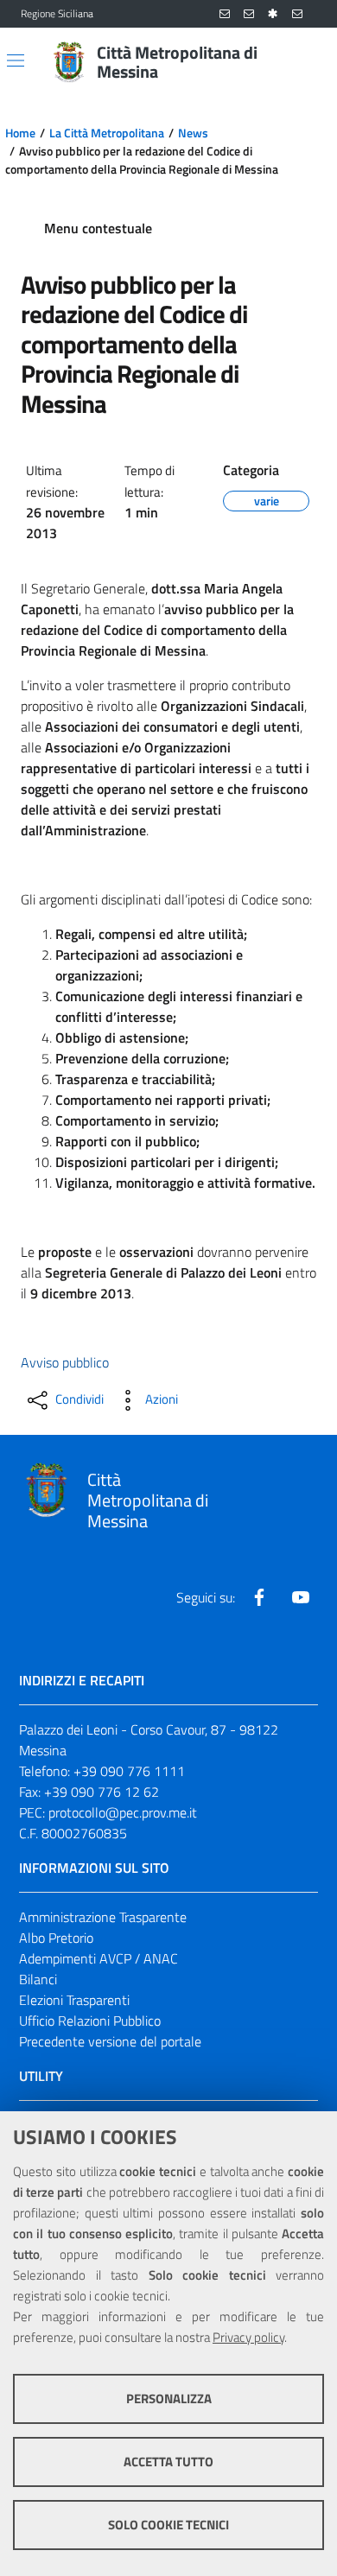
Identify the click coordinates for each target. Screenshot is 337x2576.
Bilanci (38, 1979)
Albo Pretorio (56, 1938)
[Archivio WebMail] (249, 14)
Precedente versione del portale (110, 2041)
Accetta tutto (168, 2462)
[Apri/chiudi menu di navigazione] (16, 60)
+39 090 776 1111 (129, 1771)
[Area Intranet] (273, 14)
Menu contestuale (98, 228)
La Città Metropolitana (107, 133)
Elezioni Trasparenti (74, 2000)
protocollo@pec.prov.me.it (123, 1812)
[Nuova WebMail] (225, 14)
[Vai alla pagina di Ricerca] (306, 62)
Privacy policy (248, 2337)
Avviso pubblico (65, 1362)
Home (20, 133)
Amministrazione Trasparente (103, 1917)
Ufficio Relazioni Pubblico (90, 2021)
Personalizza (169, 2398)
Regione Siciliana (57, 14)
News (193, 133)
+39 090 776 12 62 (102, 1792)
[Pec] (297, 14)
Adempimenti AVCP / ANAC (99, 1958)
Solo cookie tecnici (168, 2525)
